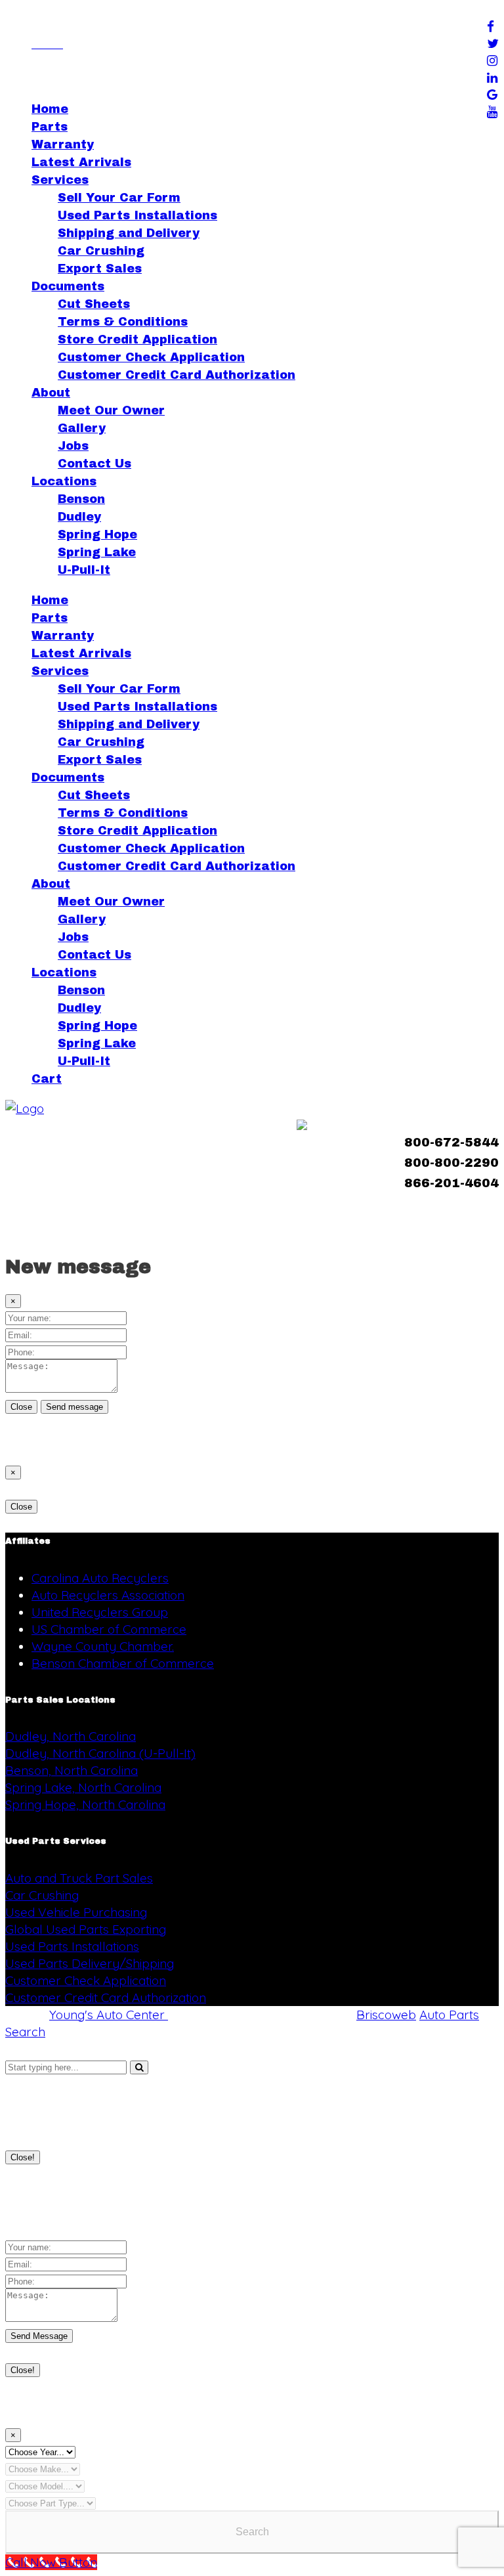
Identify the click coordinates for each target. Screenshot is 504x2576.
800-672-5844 (451, 1142)
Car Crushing (101, 251)
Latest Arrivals (81, 162)
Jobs (73, 446)
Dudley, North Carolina (71, 1736)
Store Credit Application (137, 339)
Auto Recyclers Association (108, 1595)
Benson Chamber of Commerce (123, 1663)
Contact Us (94, 464)
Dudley (79, 517)
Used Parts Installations (137, 215)
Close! (23, 2157)
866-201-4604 (451, 1183)
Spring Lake (97, 552)
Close (21, 1407)
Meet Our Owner (111, 410)
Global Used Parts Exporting (86, 1929)
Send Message (39, 2336)
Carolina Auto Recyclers (100, 1578)
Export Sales (100, 269)
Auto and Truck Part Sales (79, 1878)
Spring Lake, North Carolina (83, 1787)
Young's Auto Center (109, 2015)
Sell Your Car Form (119, 198)
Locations (64, 481)
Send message (74, 1407)
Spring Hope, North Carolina (85, 1804)
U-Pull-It (84, 570)
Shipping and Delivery (129, 233)
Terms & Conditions (123, 322)
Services (60, 180)
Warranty (63, 144)
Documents (68, 286)
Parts (50, 127)
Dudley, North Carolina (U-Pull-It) (100, 1753)
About (51, 393)
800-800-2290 (451, 1163)
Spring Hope (97, 535)
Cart (47, 1079)
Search (252, 2532)
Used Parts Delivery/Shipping (90, 1963)
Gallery (82, 428)
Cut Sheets (94, 304)
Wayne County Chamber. (103, 1646)
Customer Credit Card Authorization (177, 375)
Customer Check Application (151, 357)
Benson (81, 499)
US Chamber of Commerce (109, 1629)
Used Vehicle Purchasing (76, 1912)
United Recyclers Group (100, 1612)
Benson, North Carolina (72, 1770)
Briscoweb (386, 2015)
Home (50, 109)
